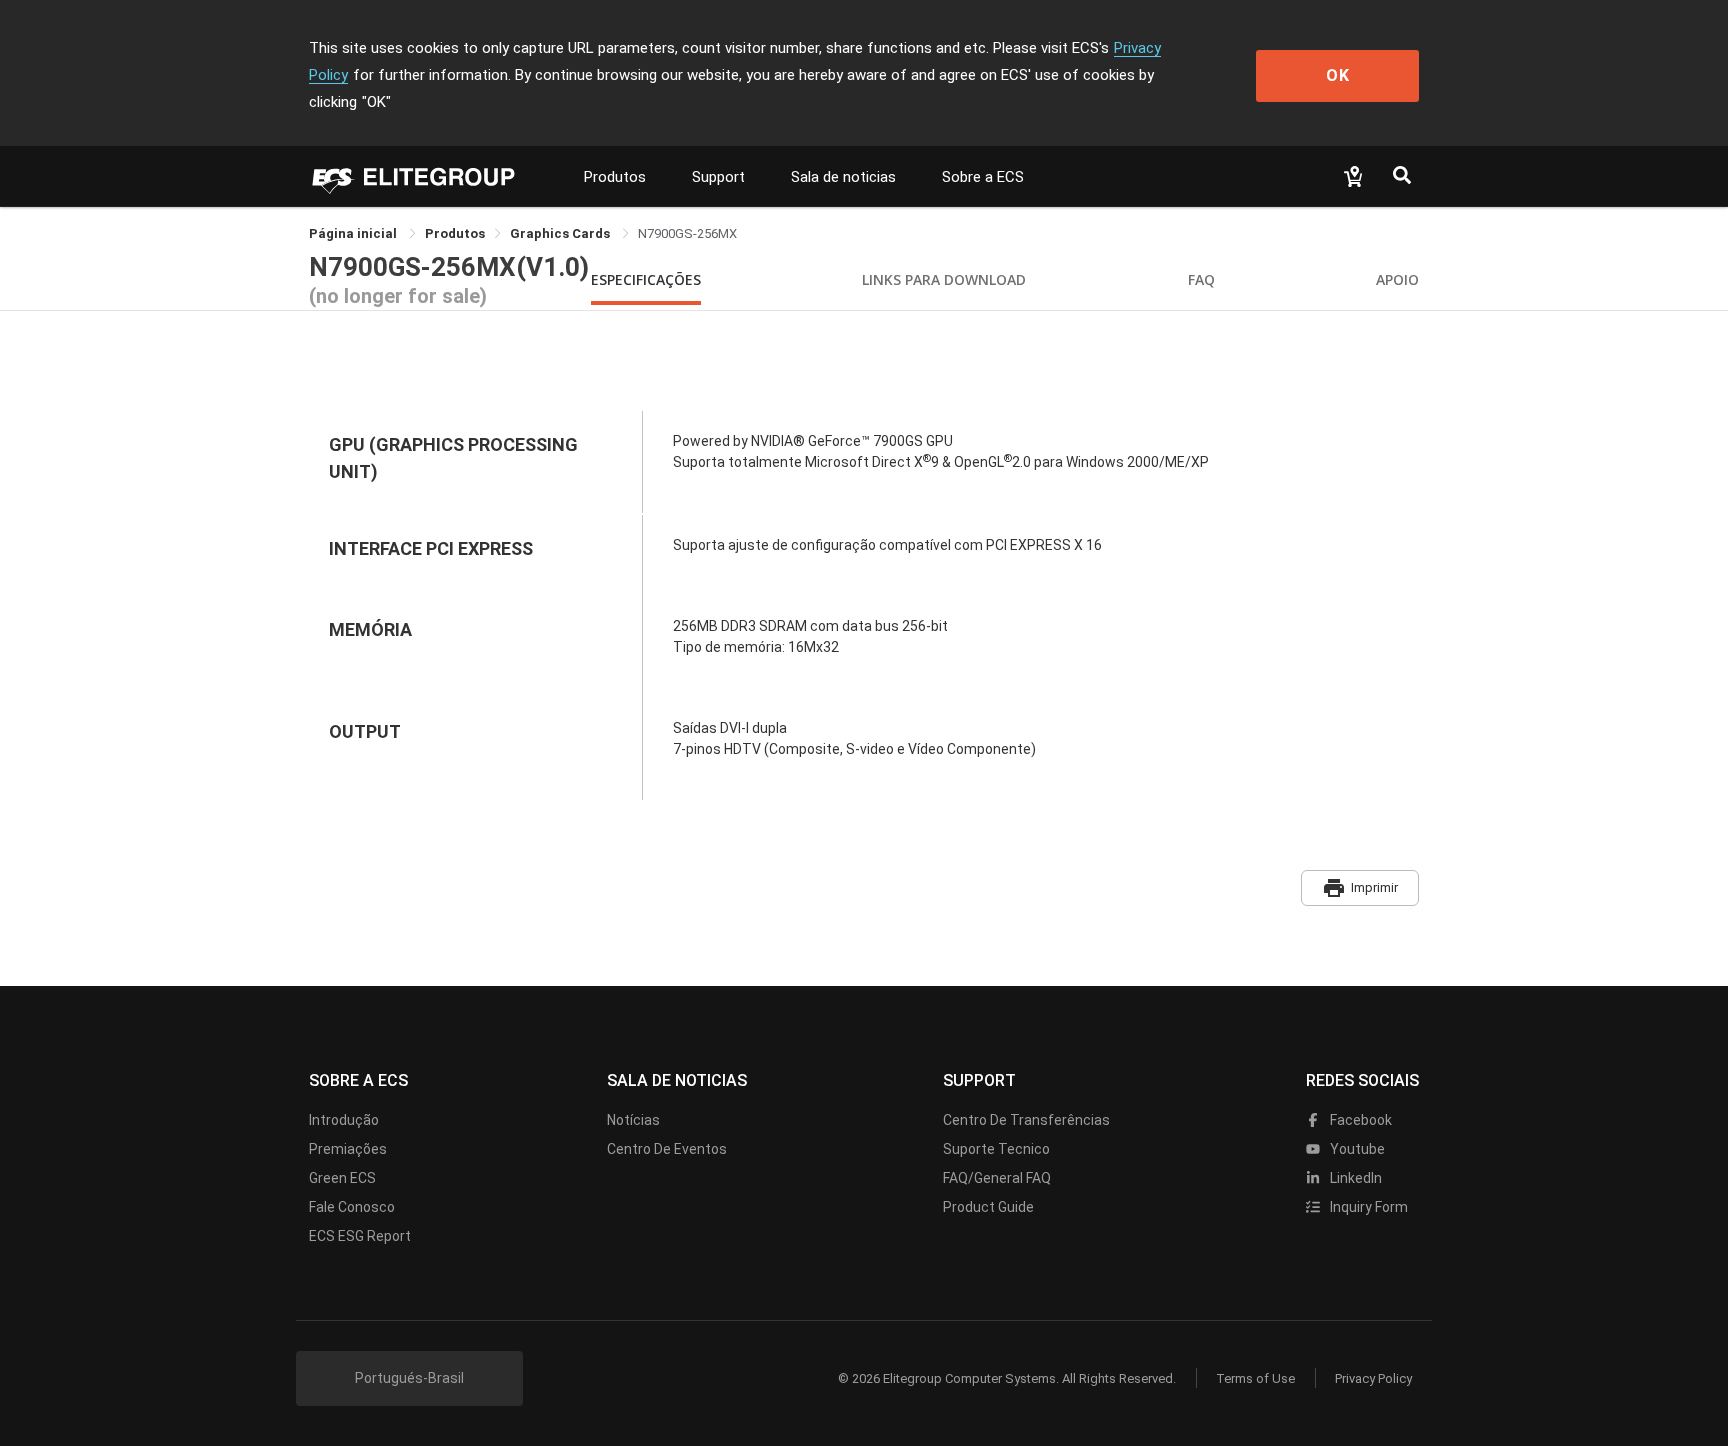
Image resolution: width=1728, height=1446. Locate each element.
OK (1338, 75)
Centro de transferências (1026, 1120)
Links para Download (944, 279)
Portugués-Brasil (409, 1378)
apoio (1397, 279)
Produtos (615, 177)
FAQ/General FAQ (997, 1178)
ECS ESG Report (360, 1236)
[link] (455, 233)
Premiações (348, 1149)
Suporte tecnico (996, 1149)
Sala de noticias (843, 177)
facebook (1359, 1120)
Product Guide (988, 1207)
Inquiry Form (1367, 1207)
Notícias (633, 1120)
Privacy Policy (1373, 1378)
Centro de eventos (667, 1149)
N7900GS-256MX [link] (687, 233)
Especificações (646, 279)
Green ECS (342, 1178)
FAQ (1201, 279)
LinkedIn (1354, 1178)
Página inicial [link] (354, 233)
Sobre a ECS (983, 177)
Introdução (344, 1120)
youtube (1356, 1149)
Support (718, 177)
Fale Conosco (352, 1207)
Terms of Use (1255, 1378)
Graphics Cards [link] (561, 233)
